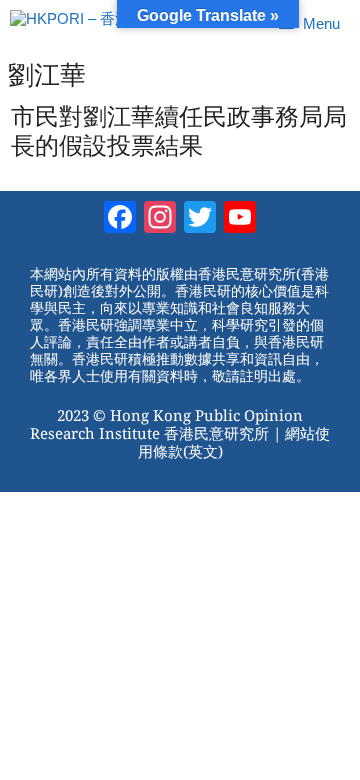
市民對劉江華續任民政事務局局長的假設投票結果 (179, 131)
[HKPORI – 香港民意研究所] (107, 24)
